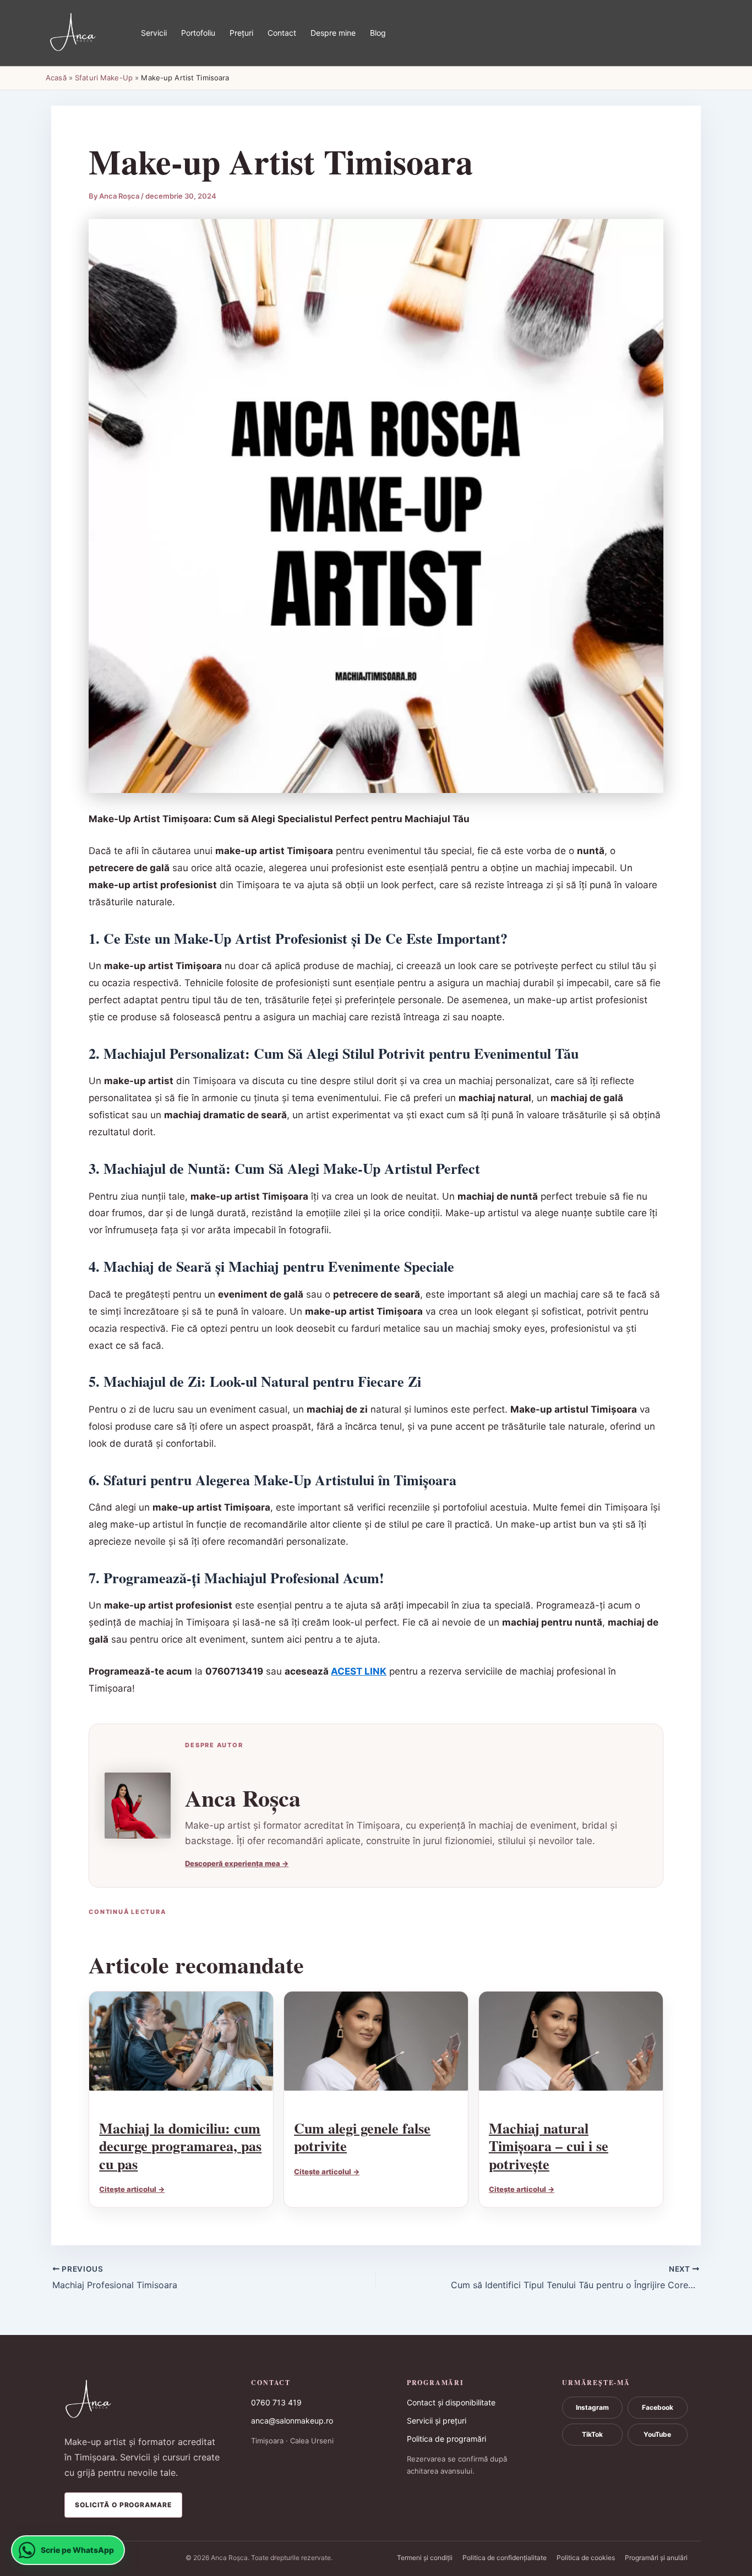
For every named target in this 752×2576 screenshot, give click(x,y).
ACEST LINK (359, 1671)
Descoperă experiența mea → (237, 1863)
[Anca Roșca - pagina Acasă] (143, 2400)
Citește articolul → (132, 2189)
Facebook (658, 2407)
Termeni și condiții (425, 2558)
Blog (378, 33)
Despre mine (333, 33)
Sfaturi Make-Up (104, 78)
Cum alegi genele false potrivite (362, 2137)
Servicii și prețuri (437, 2421)
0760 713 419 (276, 2402)
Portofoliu (198, 33)
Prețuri (241, 33)
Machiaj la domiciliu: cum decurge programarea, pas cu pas (180, 2146)
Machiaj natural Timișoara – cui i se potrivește (549, 2146)
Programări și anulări (656, 2558)
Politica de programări (446, 2439)
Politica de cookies (586, 2558)
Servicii (154, 33)
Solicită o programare (123, 2505)
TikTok (592, 2434)
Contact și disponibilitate (451, 2402)
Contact (282, 33)
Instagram (592, 2407)
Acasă (56, 78)
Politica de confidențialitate (505, 2558)
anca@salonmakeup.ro (292, 2421)
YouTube (657, 2434)
